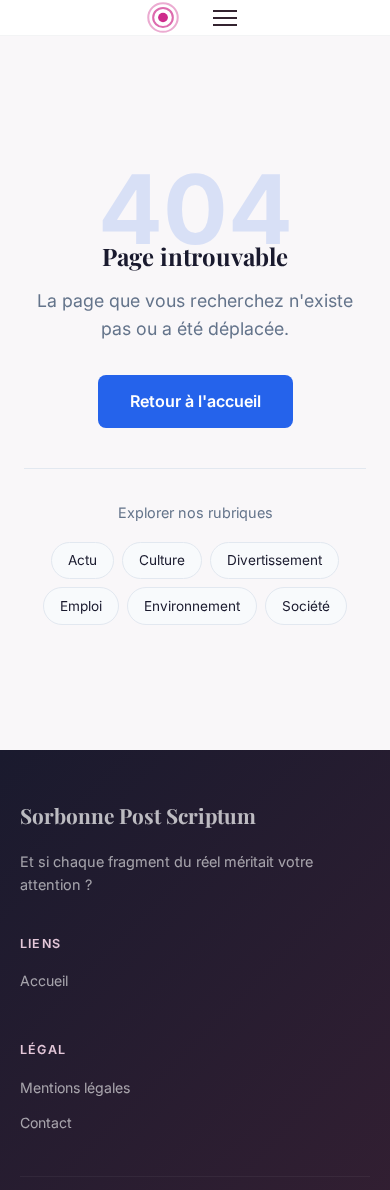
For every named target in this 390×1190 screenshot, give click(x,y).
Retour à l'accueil (195, 401)
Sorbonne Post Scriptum (138, 815)
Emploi (81, 606)
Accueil (44, 980)
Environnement (192, 606)
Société (306, 606)
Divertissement (274, 560)
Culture (162, 560)
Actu (82, 560)
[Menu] (225, 18)
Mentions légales (75, 1087)
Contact (46, 1122)
